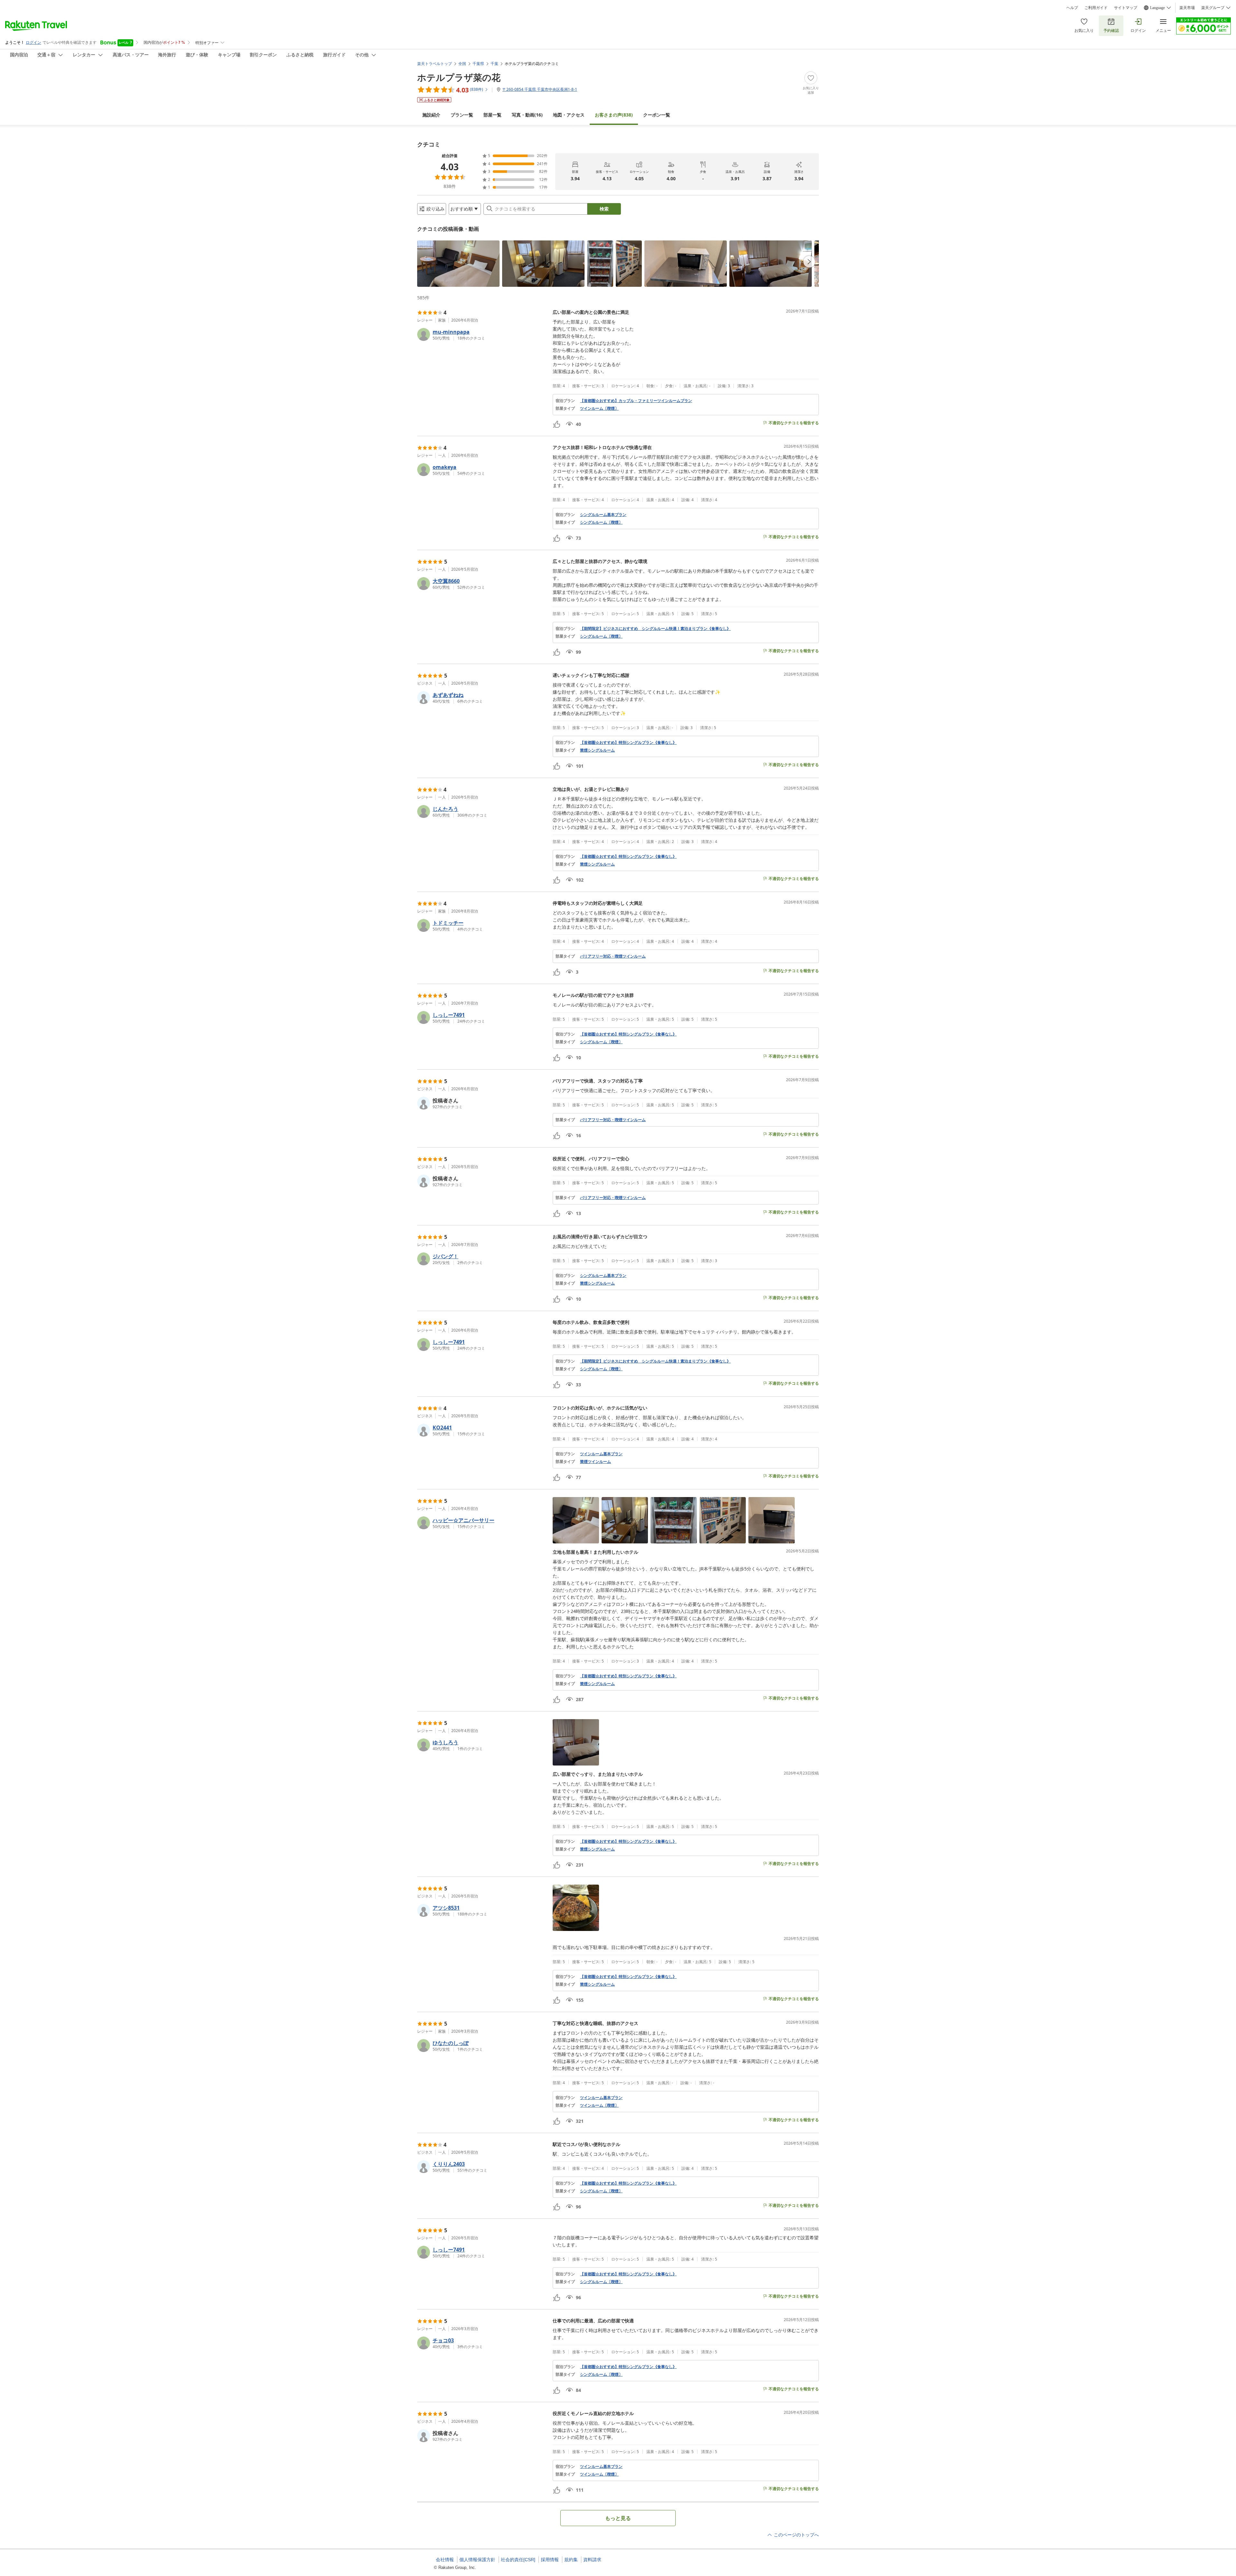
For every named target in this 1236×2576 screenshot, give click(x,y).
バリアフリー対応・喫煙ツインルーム (613, 956)
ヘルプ (1072, 8)
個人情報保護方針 (477, 2560)
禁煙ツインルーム (595, 1462)
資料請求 (592, 2560)
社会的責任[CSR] (518, 2560)
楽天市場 (1187, 8)
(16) (527, 115)
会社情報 (445, 2560)
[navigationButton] (809, 262)
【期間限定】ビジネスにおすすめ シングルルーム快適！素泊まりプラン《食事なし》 (655, 629)
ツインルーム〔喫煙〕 (599, 408)
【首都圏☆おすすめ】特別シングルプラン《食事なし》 (628, 743)
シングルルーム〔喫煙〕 (601, 522)
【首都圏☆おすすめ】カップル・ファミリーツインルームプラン (636, 401)
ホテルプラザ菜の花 (459, 77)
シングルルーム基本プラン (603, 515)
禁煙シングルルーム (597, 750)
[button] (458, 264)
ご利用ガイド (1096, 8)
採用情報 (550, 2560)
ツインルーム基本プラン (601, 1454)
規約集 (571, 2560)
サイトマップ (1126, 8)
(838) (614, 115)
